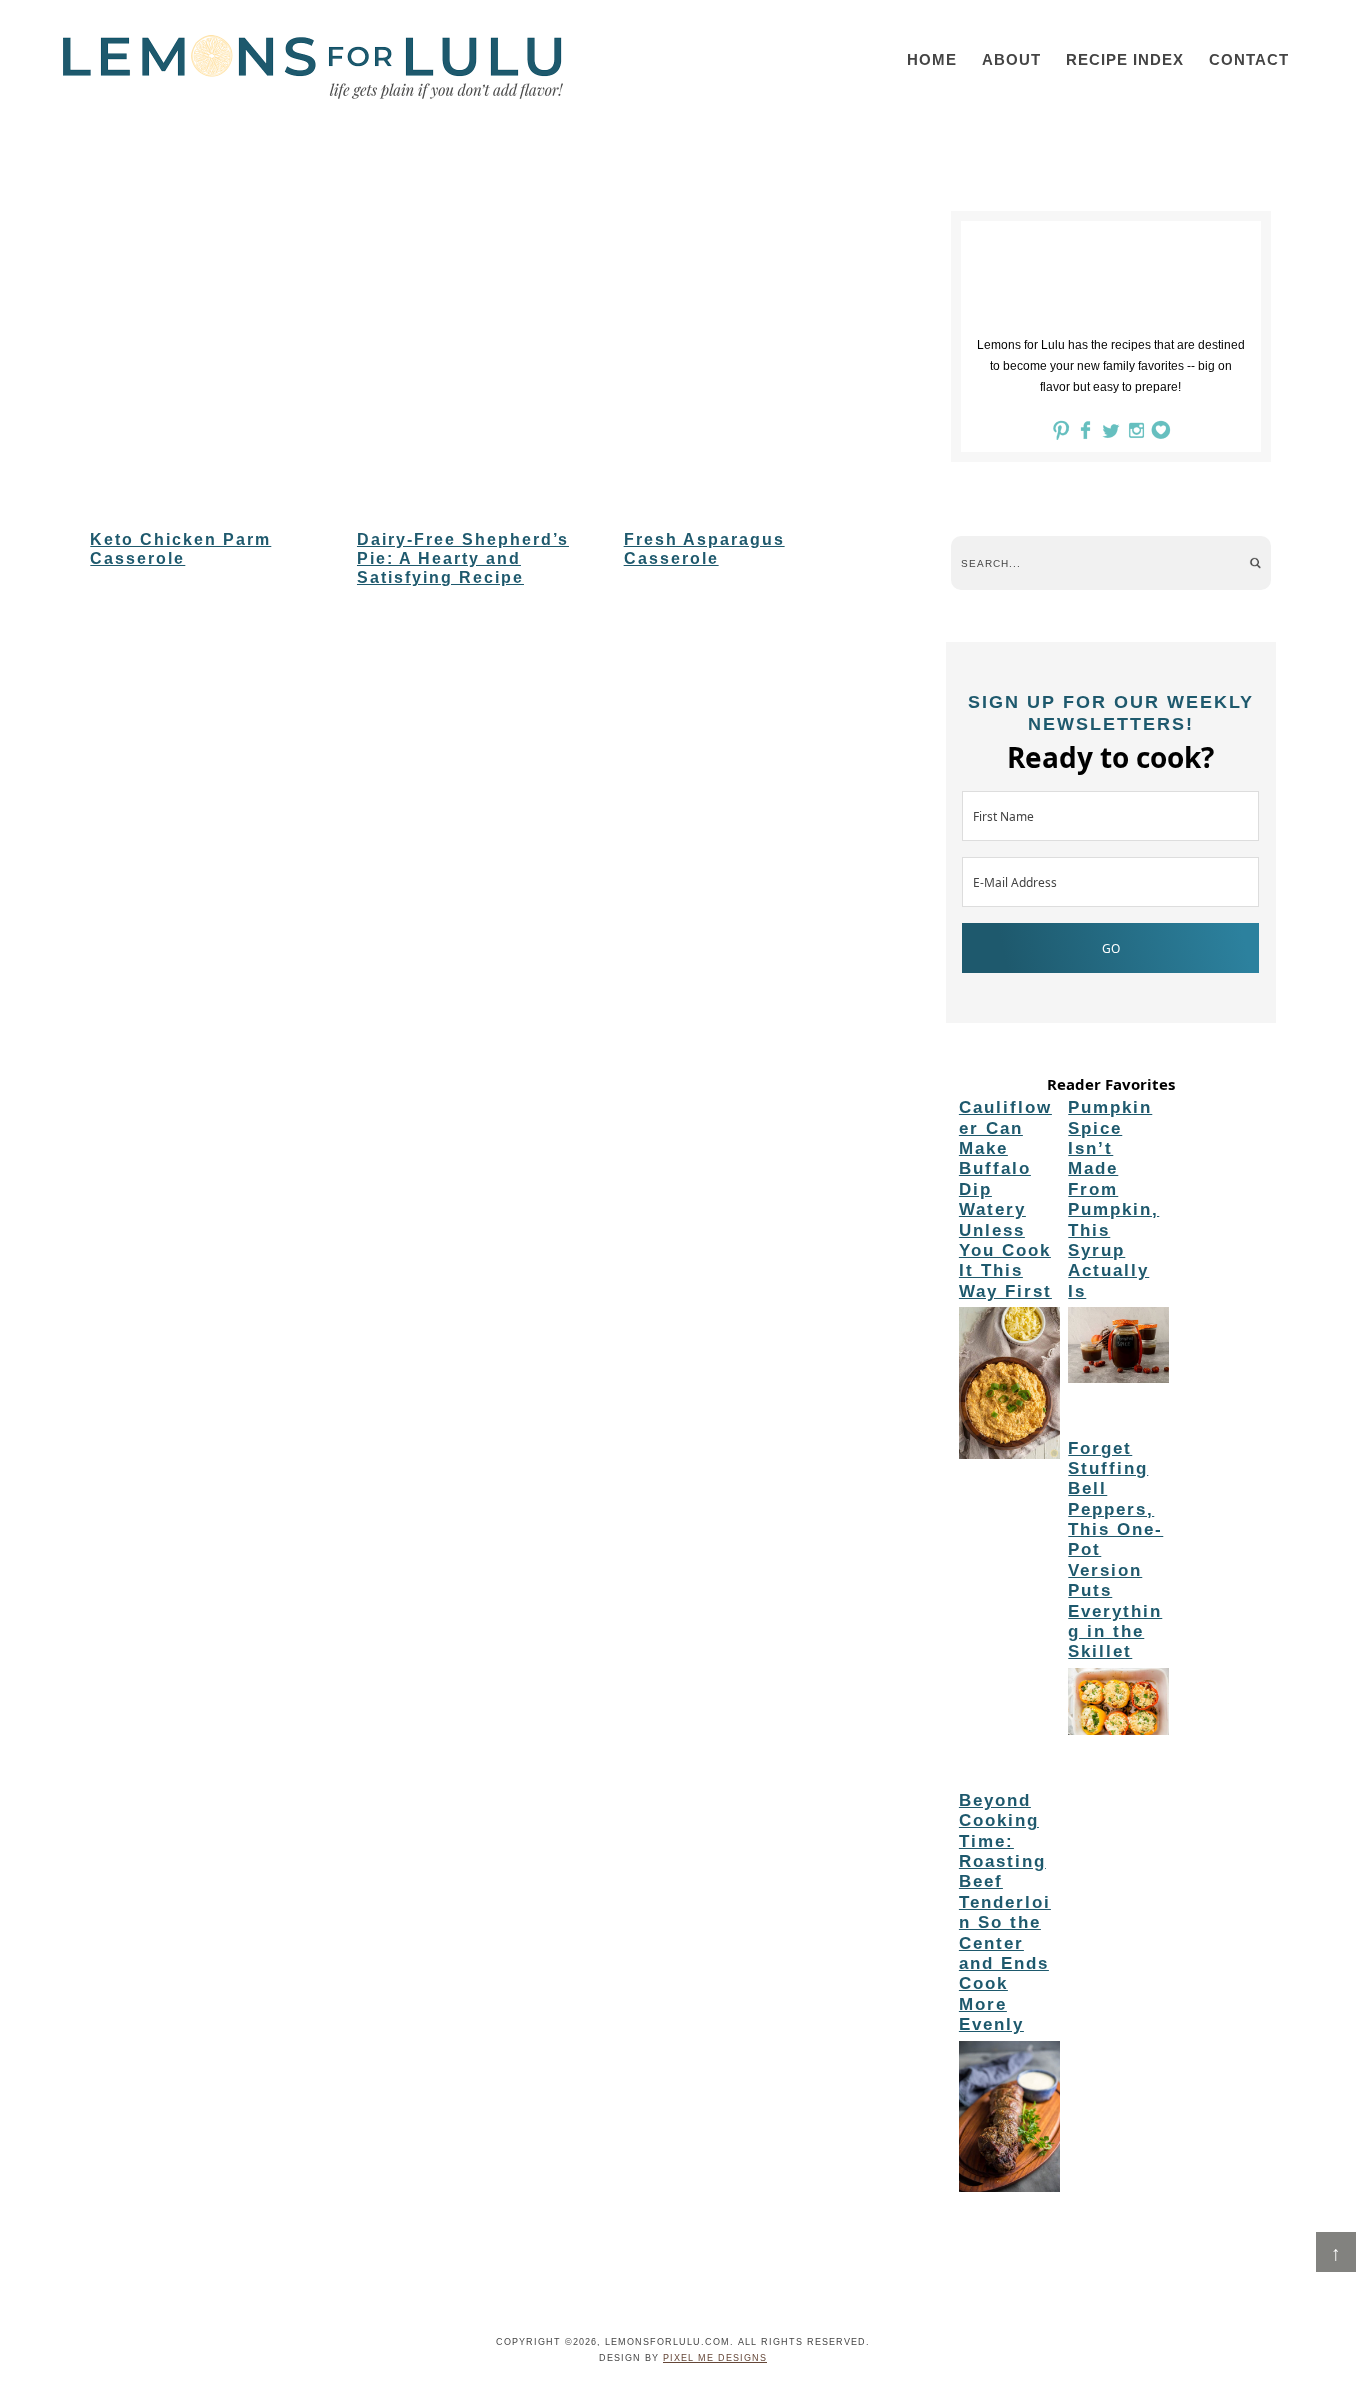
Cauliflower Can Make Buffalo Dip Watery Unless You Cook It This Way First (1005, 1199)
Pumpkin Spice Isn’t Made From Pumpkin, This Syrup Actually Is (1113, 1199)
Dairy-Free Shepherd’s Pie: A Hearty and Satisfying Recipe (463, 558)
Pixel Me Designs (715, 2358)
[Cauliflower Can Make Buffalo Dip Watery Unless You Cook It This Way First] (1009, 1386)
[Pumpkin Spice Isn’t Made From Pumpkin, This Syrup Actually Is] (1118, 1348)
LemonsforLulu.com (313, 67)
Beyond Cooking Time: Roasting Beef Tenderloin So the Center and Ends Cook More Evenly (1005, 1912)
